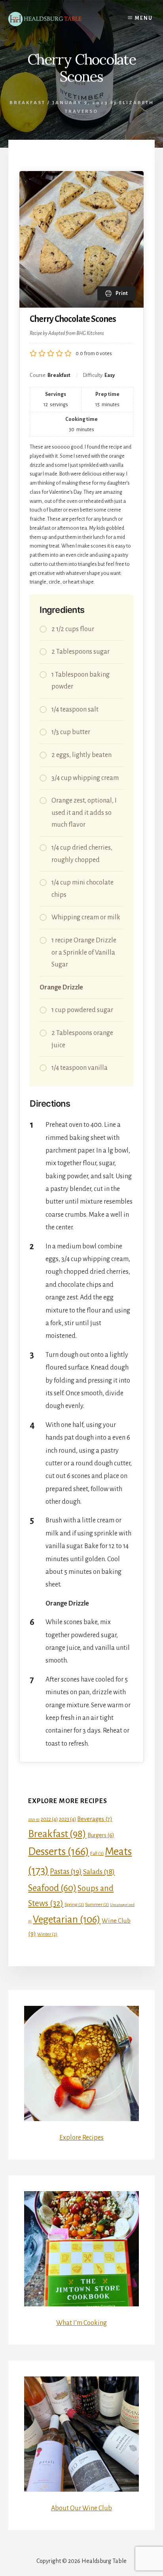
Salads (99, 1872)
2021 (34, 1820)
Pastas (66, 1872)
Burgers (101, 1835)
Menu (144, 18)
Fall (97, 1853)
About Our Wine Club (81, 2508)
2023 (67, 1819)
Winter (47, 1934)
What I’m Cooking (81, 2323)
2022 (49, 1819)
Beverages (95, 1819)
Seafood (52, 1888)
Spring (74, 1904)
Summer (97, 1904)
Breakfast (27, 103)
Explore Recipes (81, 2138)
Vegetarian (67, 1919)
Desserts (59, 1852)
